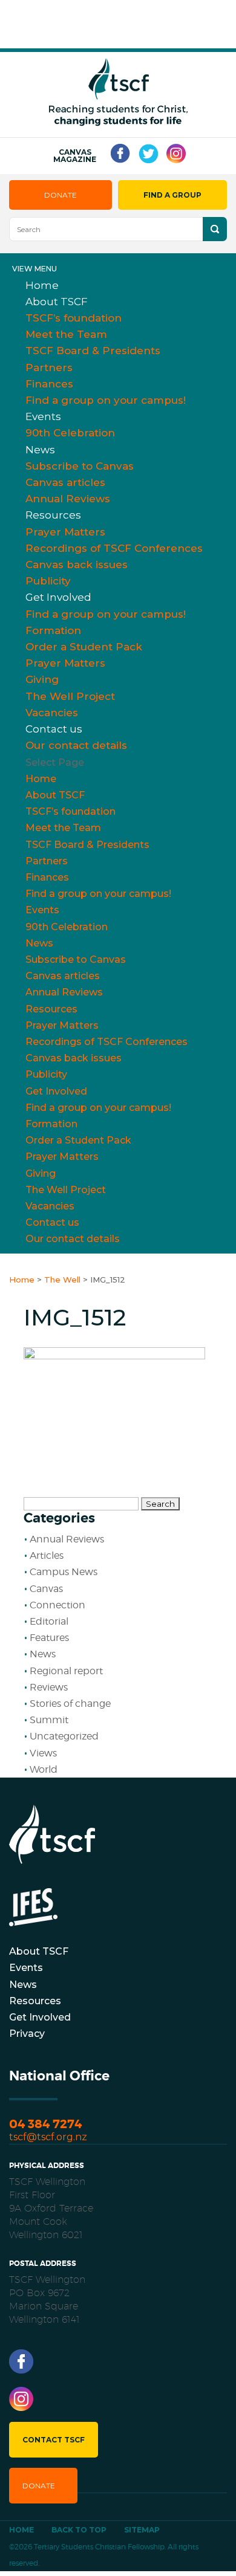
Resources (53, 515)
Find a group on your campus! (106, 400)
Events (43, 416)
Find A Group (172, 195)
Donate (61, 195)
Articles (47, 1555)
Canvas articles (65, 482)
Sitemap (142, 2530)
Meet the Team (66, 334)
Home (41, 779)
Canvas (46, 1589)
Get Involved (58, 597)
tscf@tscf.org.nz (48, 2137)
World (44, 1769)
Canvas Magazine (75, 156)
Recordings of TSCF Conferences (114, 548)
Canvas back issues (77, 565)
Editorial (49, 1621)
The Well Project (70, 696)
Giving (42, 679)
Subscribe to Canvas (80, 466)
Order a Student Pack (84, 647)
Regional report (66, 1671)
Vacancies (50, 1206)
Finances (49, 384)
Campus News (64, 1572)
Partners (49, 367)
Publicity (46, 1074)
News (40, 450)
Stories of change (70, 1704)
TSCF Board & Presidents (93, 351)
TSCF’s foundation (74, 318)
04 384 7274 (45, 2124)
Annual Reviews (64, 992)
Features (49, 1638)
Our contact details (76, 745)
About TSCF (57, 302)
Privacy (27, 2034)
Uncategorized (64, 1736)
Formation (53, 630)
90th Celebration (70, 433)
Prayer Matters (65, 532)
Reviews (49, 1687)
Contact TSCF (54, 2440)
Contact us (54, 729)
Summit (49, 1720)
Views (43, 1753)
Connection (57, 1605)
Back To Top (79, 2530)
